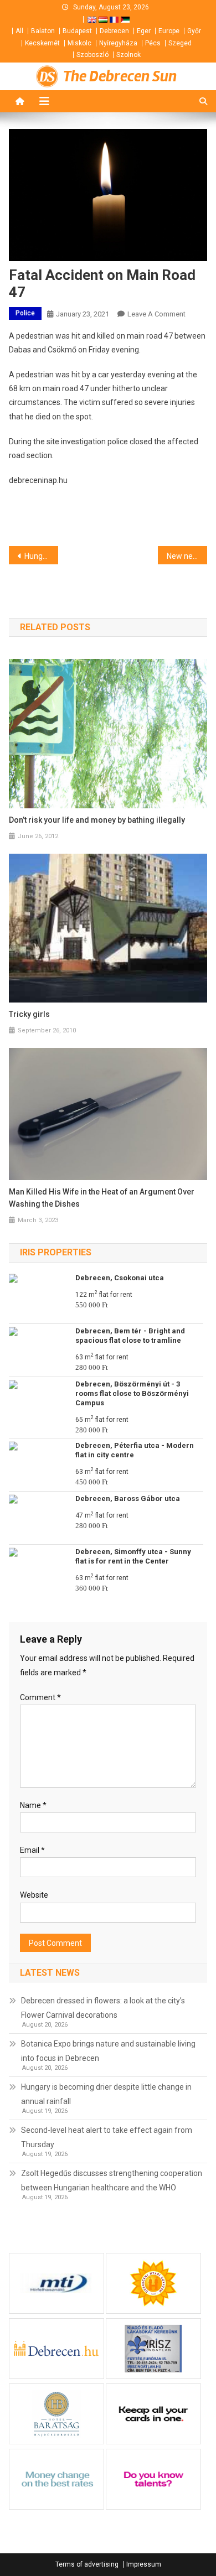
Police (25, 313)
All (19, 31)
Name (33, 1805)
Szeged (180, 43)
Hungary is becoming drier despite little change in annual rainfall (106, 2094)
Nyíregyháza (118, 43)
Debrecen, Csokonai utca (120, 1278)
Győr (194, 31)
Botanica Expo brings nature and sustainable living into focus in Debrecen (108, 2051)
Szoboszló (92, 55)
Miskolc (79, 43)
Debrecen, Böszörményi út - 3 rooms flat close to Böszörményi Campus (132, 1393)
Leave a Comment (156, 314)
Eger (144, 31)
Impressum (144, 2564)
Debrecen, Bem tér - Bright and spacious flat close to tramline (130, 1336)
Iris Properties (56, 1252)
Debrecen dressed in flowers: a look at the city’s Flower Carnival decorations (103, 2008)
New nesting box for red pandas (187, 556)
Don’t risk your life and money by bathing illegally (97, 820)
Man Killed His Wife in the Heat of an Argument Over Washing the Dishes (102, 1198)
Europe (169, 31)
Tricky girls (29, 1014)
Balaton (43, 31)
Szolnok (128, 55)
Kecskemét (42, 43)
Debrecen (114, 31)
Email (32, 1850)
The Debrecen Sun (120, 76)
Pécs (153, 43)
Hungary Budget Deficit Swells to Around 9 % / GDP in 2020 (42, 556)
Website (34, 1895)
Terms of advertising (87, 2564)
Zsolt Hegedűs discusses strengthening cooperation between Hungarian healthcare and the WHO (112, 2180)
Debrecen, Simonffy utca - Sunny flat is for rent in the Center (133, 1556)
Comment (40, 1697)
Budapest (77, 31)
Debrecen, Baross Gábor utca (128, 1499)
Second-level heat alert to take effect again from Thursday (107, 2137)
